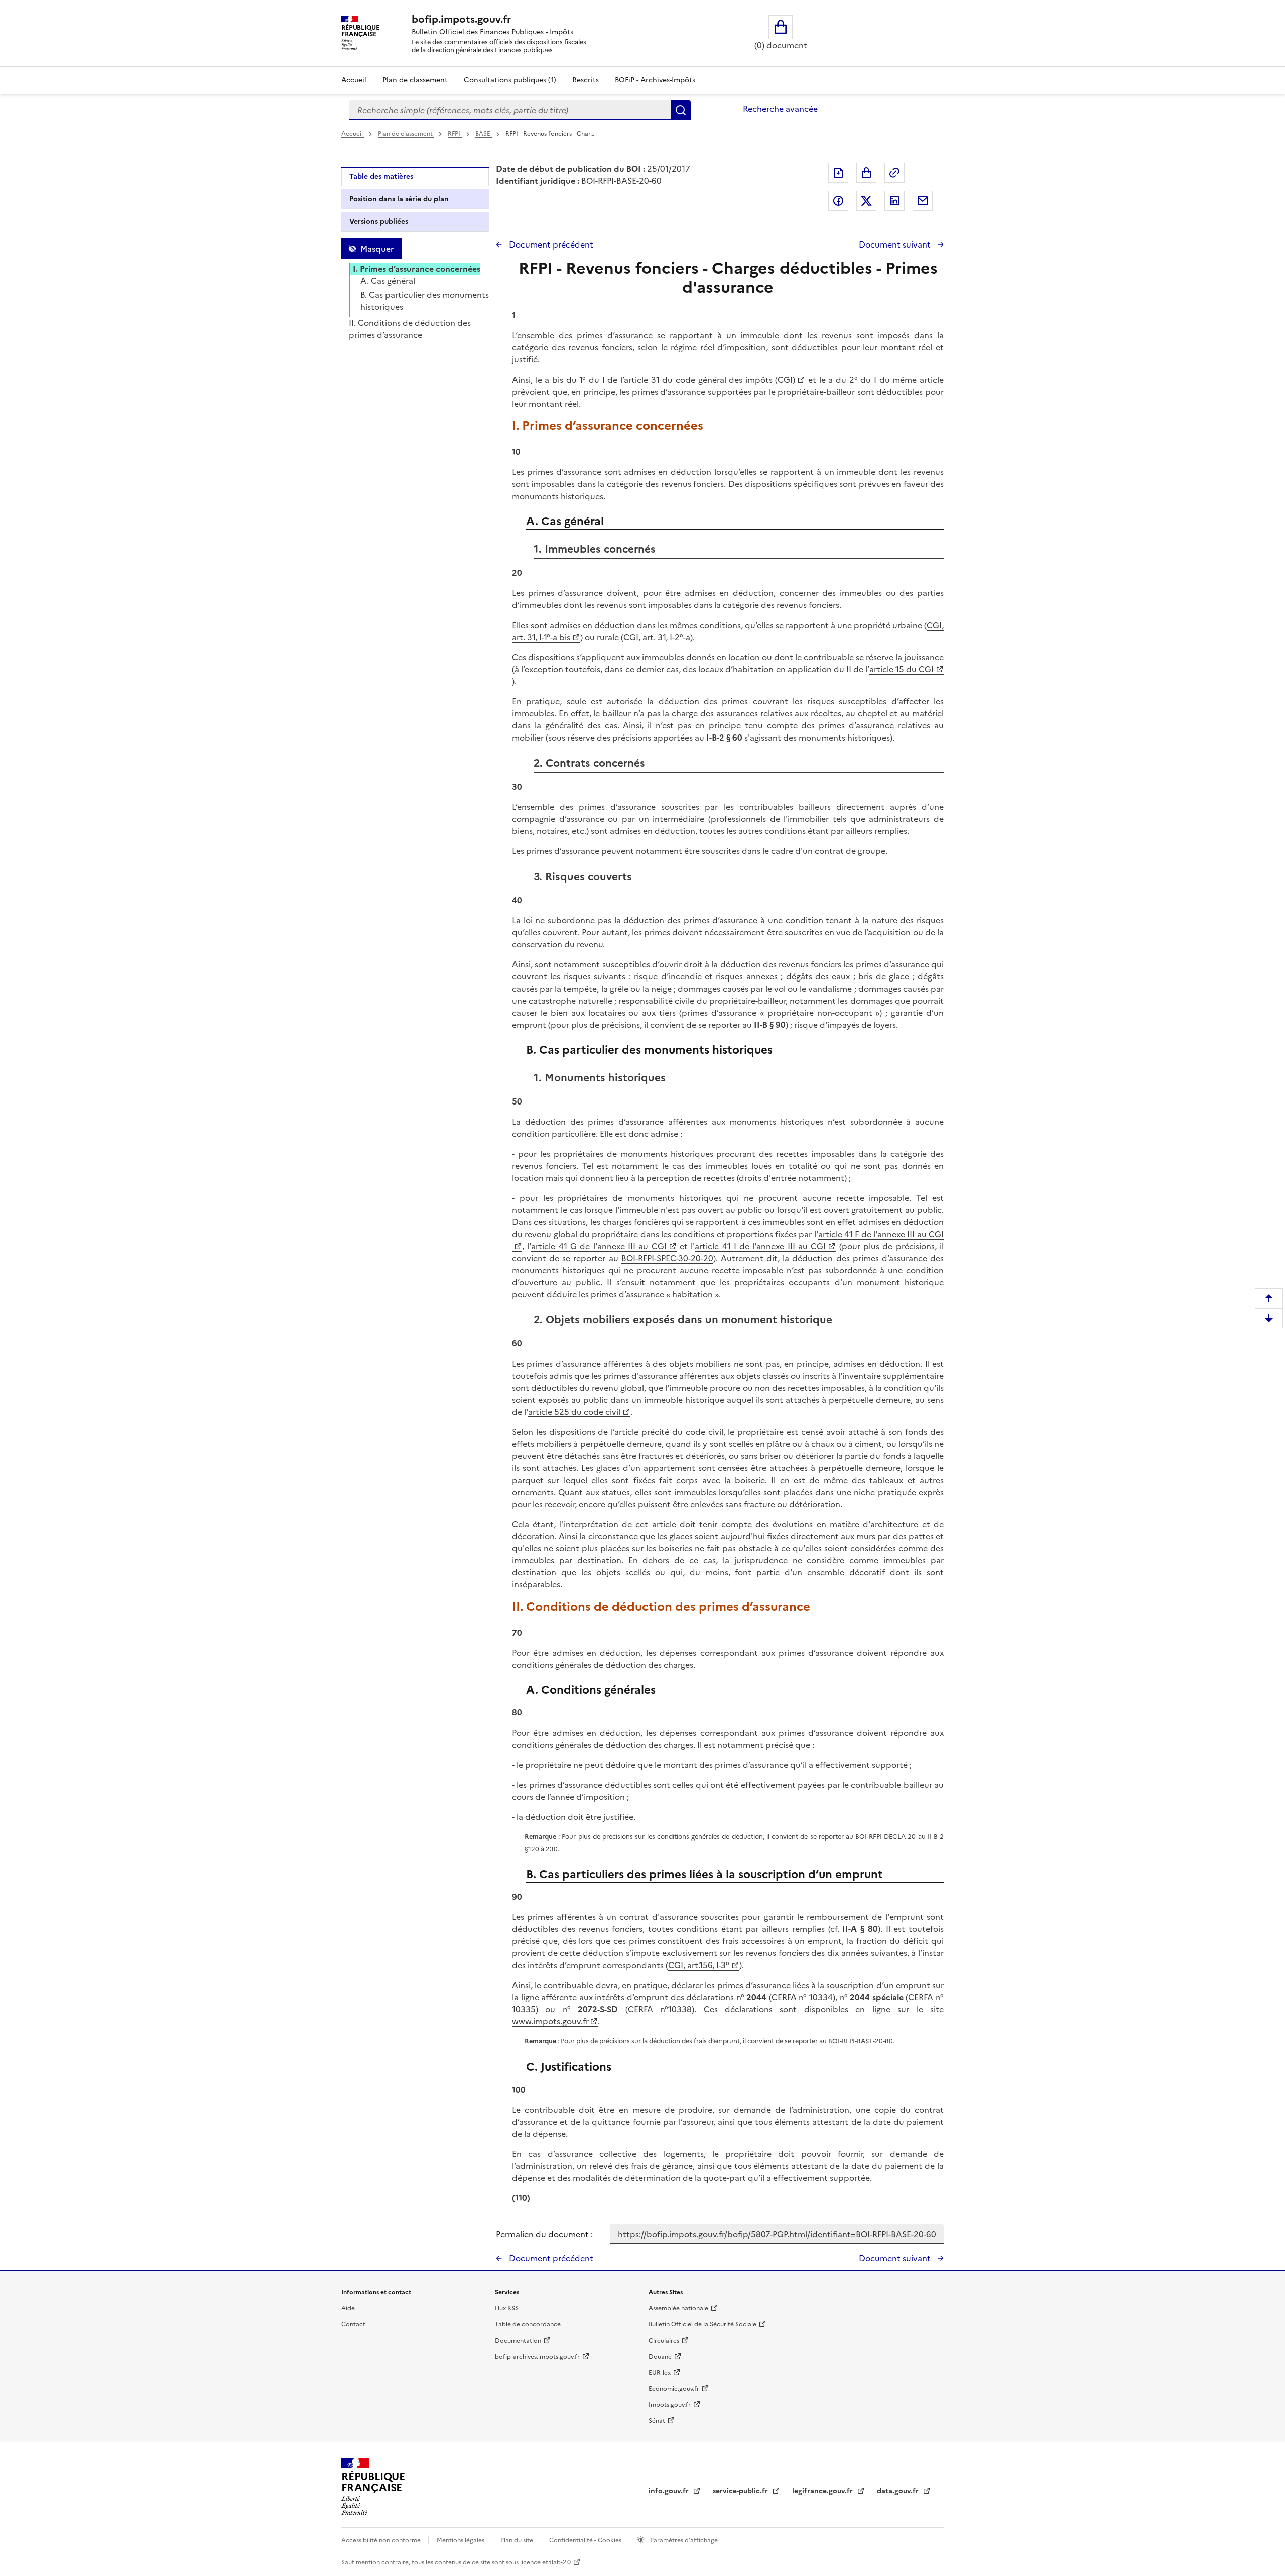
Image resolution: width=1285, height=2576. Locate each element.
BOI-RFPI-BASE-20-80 (861, 2041)
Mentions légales (461, 2540)
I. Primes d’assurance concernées (417, 269)
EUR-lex (660, 2373)
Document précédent (550, 244)
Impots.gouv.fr (670, 2405)
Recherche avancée (780, 109)
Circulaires (664, 2341)
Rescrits (586, 80)
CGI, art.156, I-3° (699, 1965)
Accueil (354, 80)
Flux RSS (507, 2308)
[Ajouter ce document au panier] (866, 173)
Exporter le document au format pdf (838, 173)
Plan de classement (415, 80)
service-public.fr (741, 2491)
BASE (484, 134)
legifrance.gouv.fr (823, 2491)
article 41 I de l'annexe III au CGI (760, 1246)
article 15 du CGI (902, 669)
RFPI (455, 134)
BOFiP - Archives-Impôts (655, 80)
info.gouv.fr (670, 2491)
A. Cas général (388, 281)
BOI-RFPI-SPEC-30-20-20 (667, 1258)
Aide (348, 2308)
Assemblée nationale (678, 2308)
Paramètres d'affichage (683, 2540)
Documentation (518, 2341)
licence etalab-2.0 (545, 2562)
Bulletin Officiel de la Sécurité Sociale (702, 2324)
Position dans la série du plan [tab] (399, 199)
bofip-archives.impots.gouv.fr (537, 2357)
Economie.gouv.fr (674, 2389)
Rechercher (681, 110)
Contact (353, 2324)
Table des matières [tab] (381, 176)
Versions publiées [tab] (379, 222)
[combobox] (510, 110)
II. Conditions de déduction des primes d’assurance (410, 329)
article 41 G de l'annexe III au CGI (599, 1246)
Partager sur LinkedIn (894, 201)
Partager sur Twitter (866, 201)
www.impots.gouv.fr (550, 2021)
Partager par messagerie (923, 201)
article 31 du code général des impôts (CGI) (710, 380)
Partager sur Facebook (838, 201)
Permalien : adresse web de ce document (894, 173)
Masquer (377, 249)
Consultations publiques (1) (510, 80)
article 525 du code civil (574, 1412)
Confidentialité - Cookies (586, 2540)
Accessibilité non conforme (382, 2540)
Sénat (657, 2421)
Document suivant (896, 244)
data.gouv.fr (899, 2491)
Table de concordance (528, 2324)
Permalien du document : (544, 2234)
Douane (660, 2357)
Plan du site (518, 2540)
